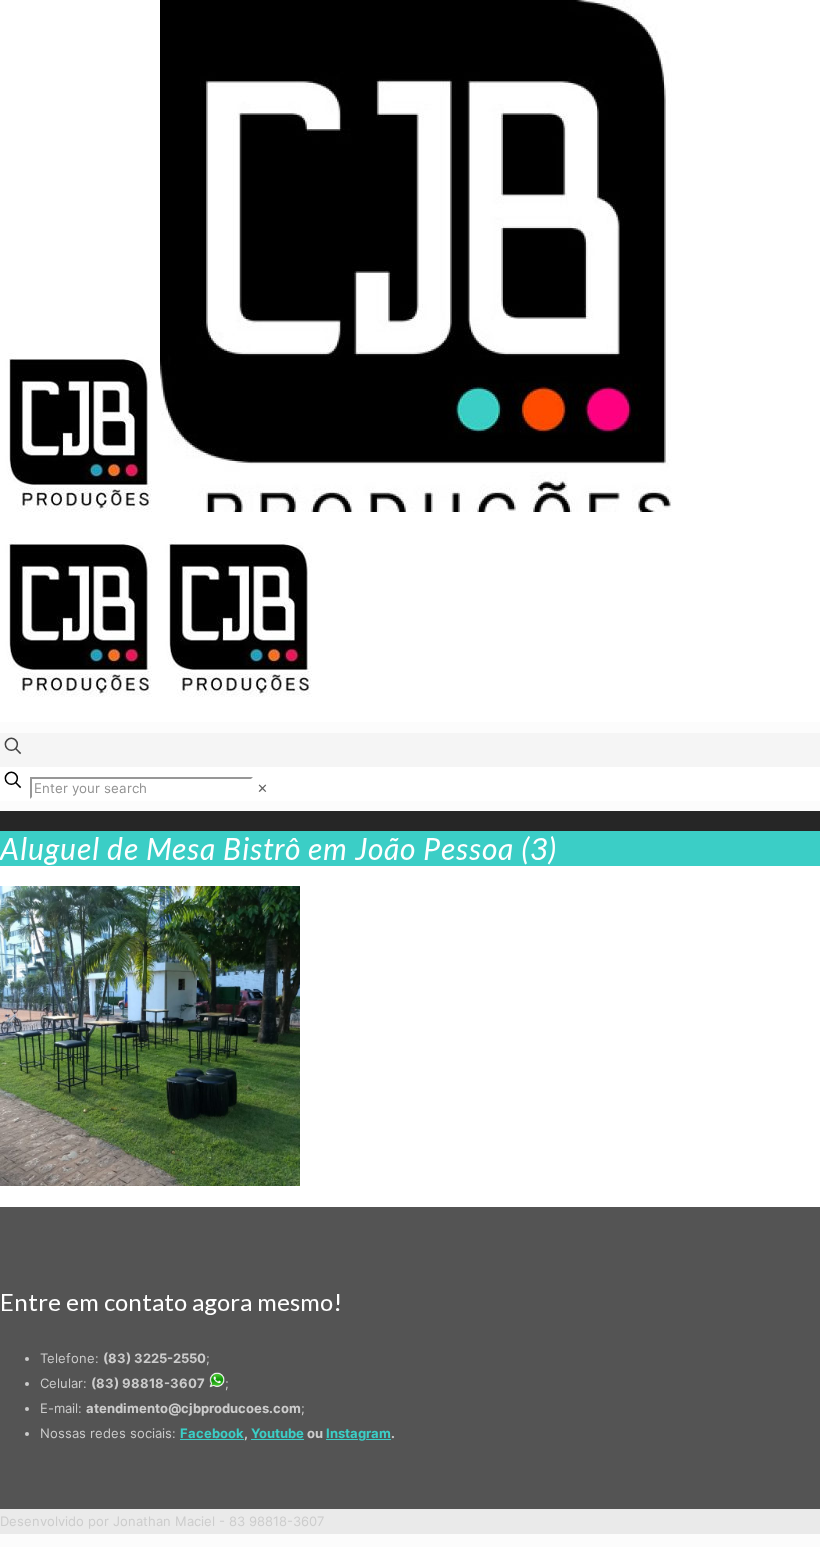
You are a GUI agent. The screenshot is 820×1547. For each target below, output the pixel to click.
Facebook (212, 1433)
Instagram (358, 1433)
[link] (262, 788)
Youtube (277, 1433)
